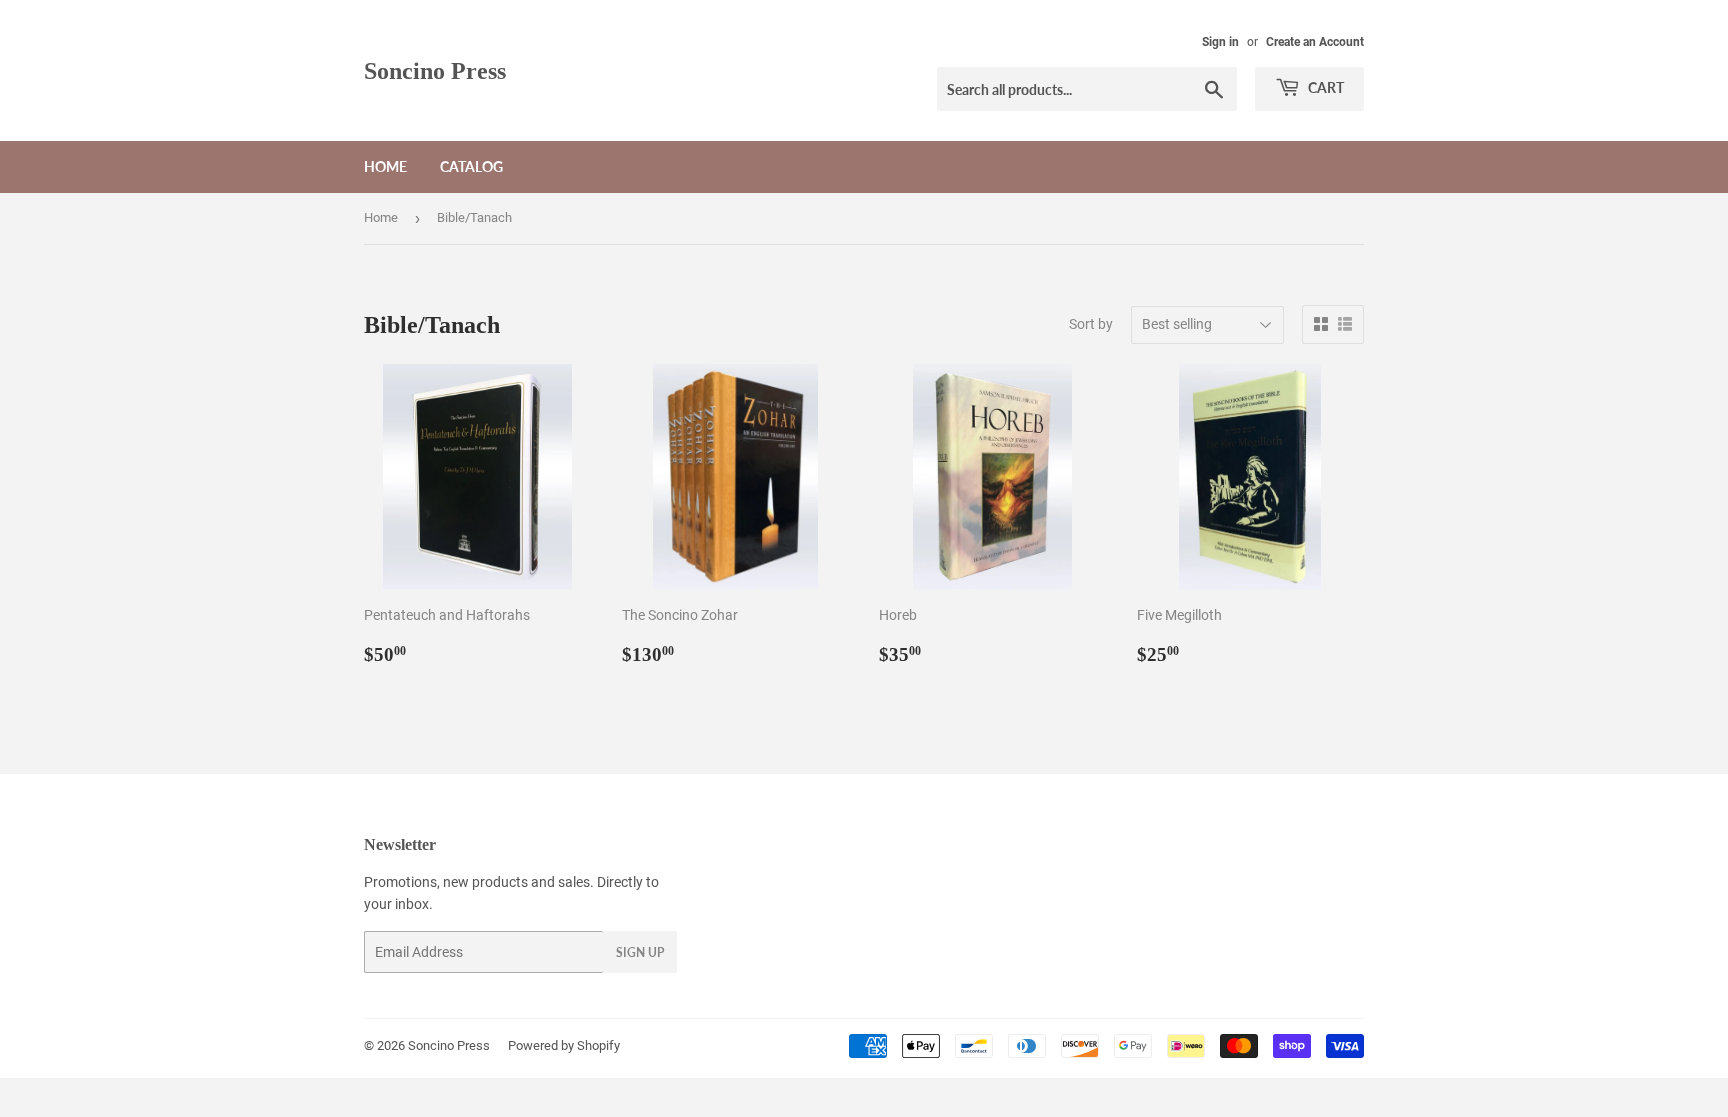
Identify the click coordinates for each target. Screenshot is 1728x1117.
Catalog (471, 166)
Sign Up (640, 952)
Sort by (1091, 324)
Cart (1324, 87)
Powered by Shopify (564, 1045)
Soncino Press (435, 70)
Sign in (1220, 42)
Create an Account (1315, 42)
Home (385, 166)
